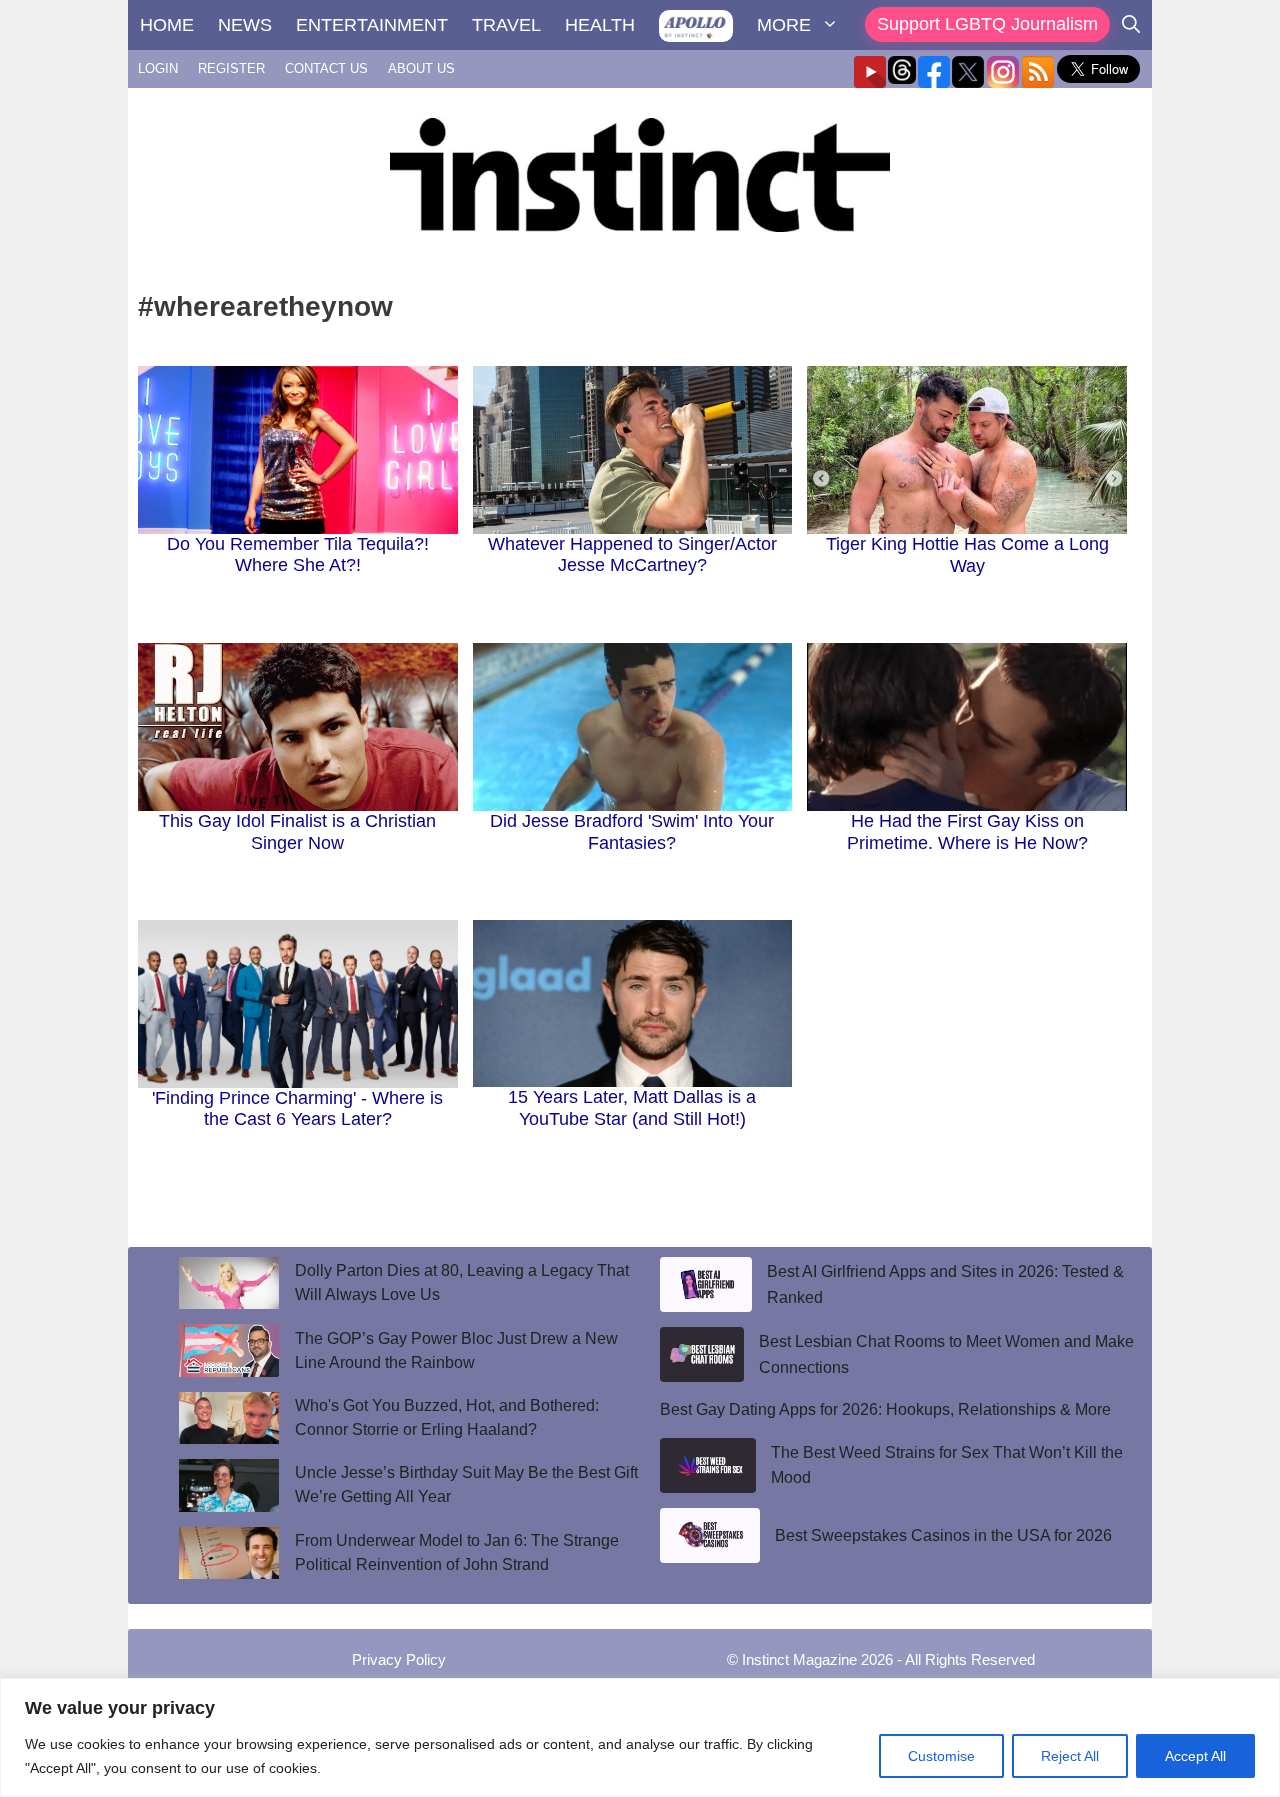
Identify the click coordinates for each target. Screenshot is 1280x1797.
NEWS (245, 25)
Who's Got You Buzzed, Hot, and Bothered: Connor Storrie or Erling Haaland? (447, 1417)
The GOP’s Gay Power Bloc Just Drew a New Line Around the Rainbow (456, 1350)
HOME (167, 25)
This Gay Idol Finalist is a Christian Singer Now (297, 832)
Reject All (1070, 1756)
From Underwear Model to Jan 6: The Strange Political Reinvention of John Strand (457, 1552)
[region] (640, 1737)
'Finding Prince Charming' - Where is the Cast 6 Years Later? (297, 1109)
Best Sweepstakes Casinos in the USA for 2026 (943, 1535)
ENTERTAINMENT (372, 25)
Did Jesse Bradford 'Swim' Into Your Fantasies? (632, 832)
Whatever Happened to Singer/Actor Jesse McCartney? (632, 555)
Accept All (1195, 1756)
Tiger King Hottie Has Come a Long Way (967, 555)
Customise (941, 1756)
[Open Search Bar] (1131, 25)
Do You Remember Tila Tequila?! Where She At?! (298, 555)
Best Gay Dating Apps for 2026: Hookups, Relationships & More (885, 1409)
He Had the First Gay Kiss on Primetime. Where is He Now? (967, 832)
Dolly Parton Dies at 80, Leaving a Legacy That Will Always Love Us (462, 1282)
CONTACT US (326, 68)
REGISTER (231, 68)
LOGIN (158, 68)
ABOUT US (421, 68)
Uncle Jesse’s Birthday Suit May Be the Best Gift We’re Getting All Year (466, 1484)
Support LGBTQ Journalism (987, 24)
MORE (784, 25)
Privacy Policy (399, 1659)
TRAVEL (506, 25)
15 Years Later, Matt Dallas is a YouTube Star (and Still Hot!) (632, 1108)
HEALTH (600, 25)
